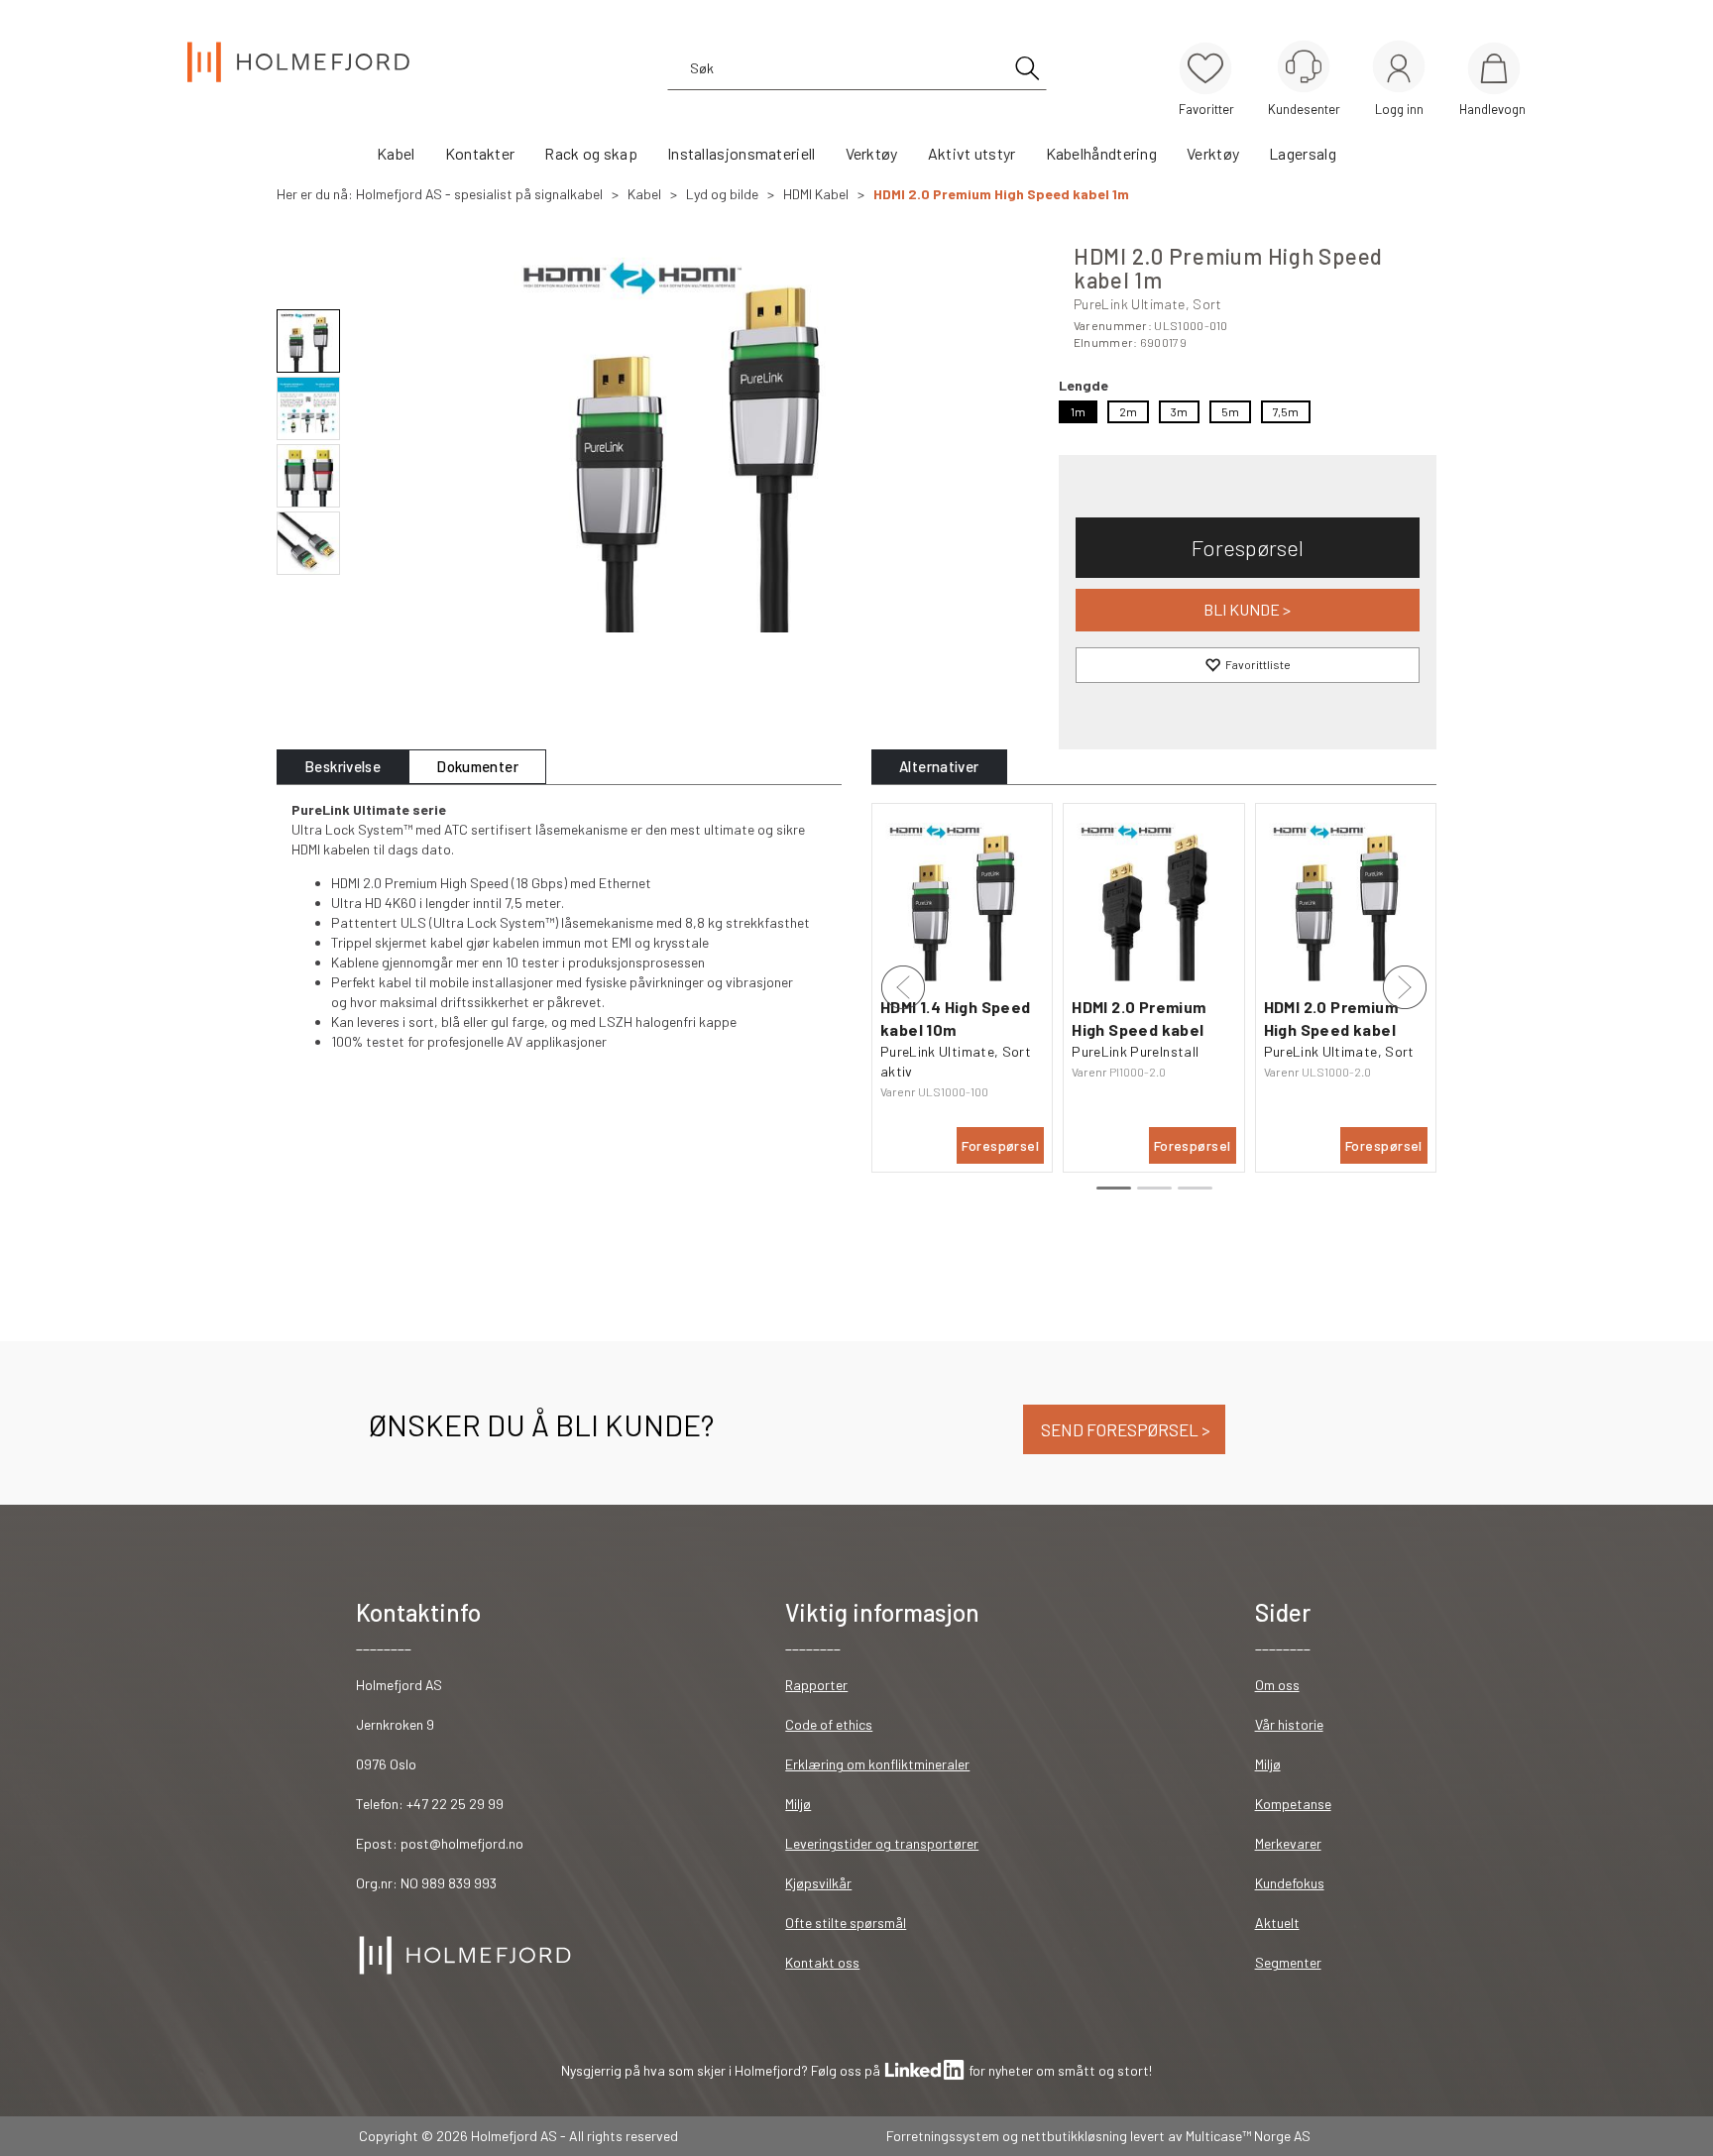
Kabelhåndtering (1102, 153)
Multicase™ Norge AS (1248, 2136)
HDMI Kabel (816, 194)
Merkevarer (1288, 1843)
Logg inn (1399, 70)
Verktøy (872, 153)
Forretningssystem (943, 2136)
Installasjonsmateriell (742, 153)
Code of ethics (829, 1724)
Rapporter (816, 1685)
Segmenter (1288, 1962)
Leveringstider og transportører (882, 1843)
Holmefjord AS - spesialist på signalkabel (479, 194)
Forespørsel (1248, 547)
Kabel (396, 153)
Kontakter (480, 153)
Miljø (798, 1804)
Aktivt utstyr (972, 153)
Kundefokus (1290, 1883)
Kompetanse (1293, 1804)
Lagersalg (1303, 153)
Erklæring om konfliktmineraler (877, 1764)
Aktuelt (1277, 1923)
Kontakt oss (822, 1962)
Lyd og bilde (722, 194)
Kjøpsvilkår (818, 1883)
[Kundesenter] (1304, 66)
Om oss (1277, 1685)
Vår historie (1289, 1724)
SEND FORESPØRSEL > (1124, 1429)
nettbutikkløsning (1074, 2136)
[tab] (343, 767)
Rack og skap (591, 153)
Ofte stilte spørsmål (846, 1923)
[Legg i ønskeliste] (1248, 665)
